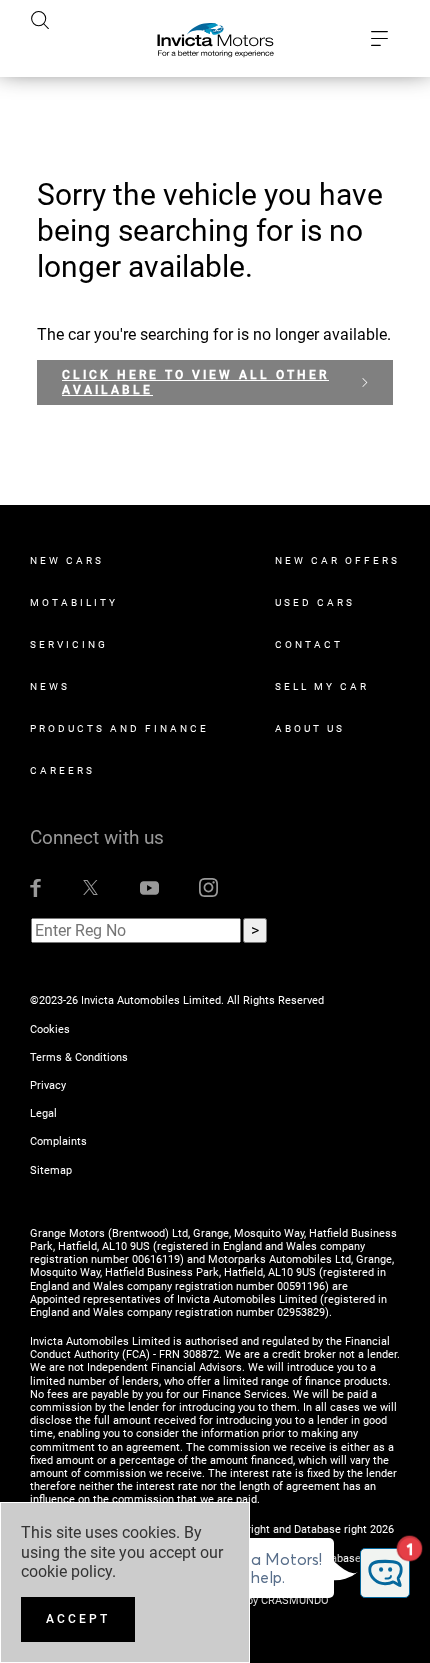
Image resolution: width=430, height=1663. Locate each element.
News (50, 686)
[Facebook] (35, 887)
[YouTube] (149, 887)
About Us (310, 728)
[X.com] (90, 887)
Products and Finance (119, 728)
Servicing (69, 644)
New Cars (67, 560)
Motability (74, 602)
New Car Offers (337, 560)
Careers (62, 770)
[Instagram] (208, 887)
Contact (309, 644)
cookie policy (66, 1571)
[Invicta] (215, 39)
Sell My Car (322, 686)
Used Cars (315, 602)
